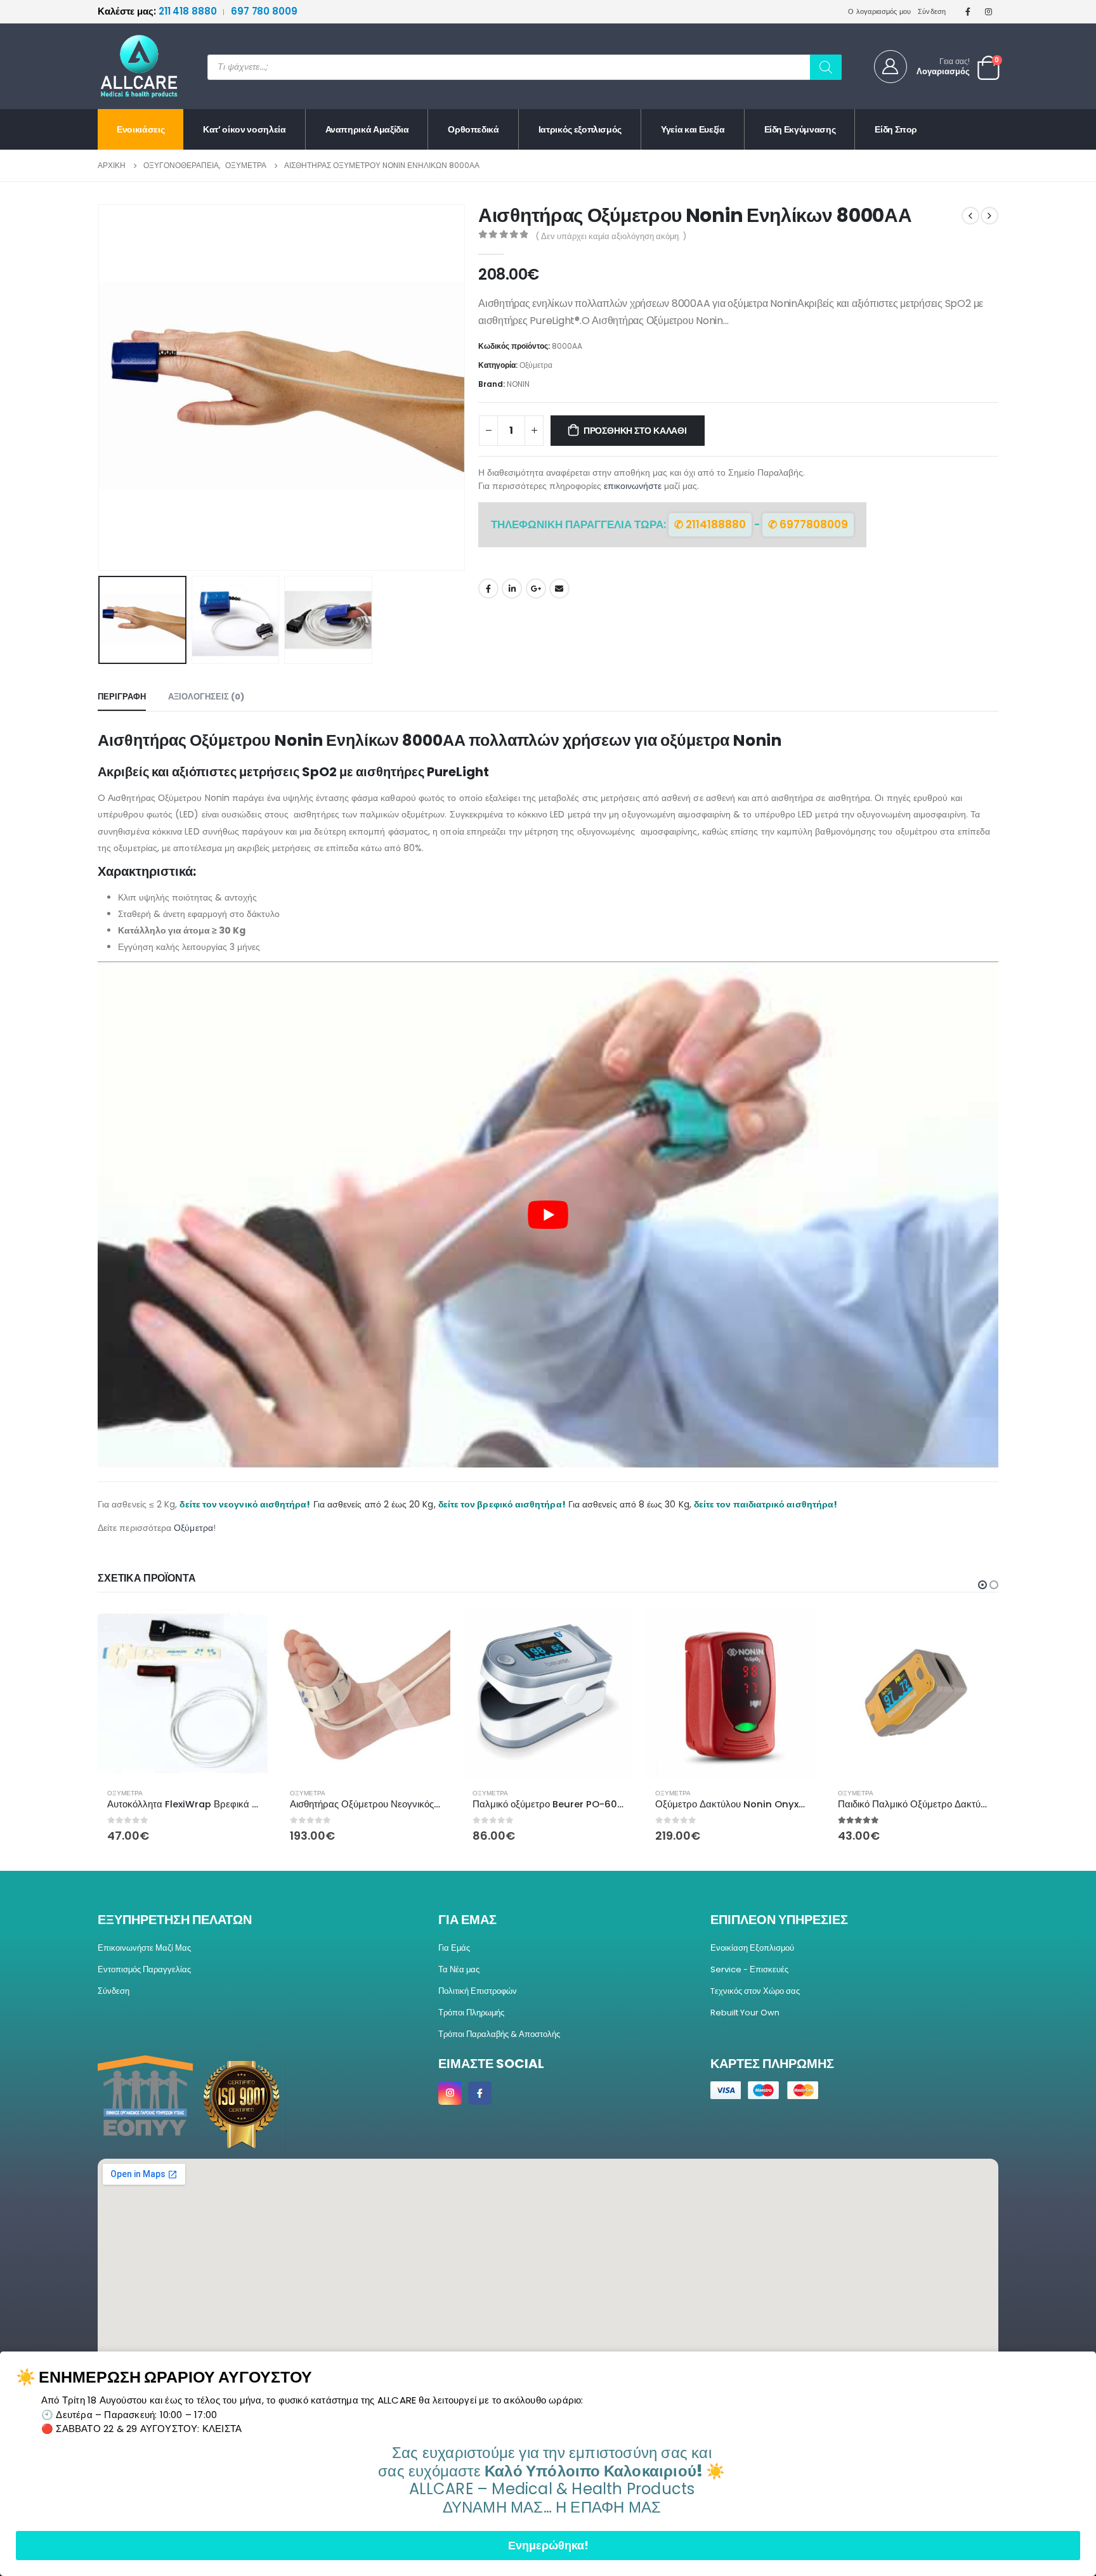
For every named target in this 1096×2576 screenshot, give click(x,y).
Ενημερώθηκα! (548, 2545)
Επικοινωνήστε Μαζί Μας (144, 1948)
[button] (101, 387)
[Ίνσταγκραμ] (989, 11)
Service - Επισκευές (749, 1969)
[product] (183, 1693)
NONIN (518, 384)
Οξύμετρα (536, 365)
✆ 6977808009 (808, 524)
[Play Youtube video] (548, 1214)
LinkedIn (512, 589)
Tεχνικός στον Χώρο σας (755, 1991)
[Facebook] (968, 11)
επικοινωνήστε (633, 486)
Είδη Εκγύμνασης (800, 129)
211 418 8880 (158, 11)
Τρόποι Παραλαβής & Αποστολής (499, 2034)
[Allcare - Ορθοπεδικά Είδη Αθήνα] (129, 66)
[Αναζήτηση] (826, 67)
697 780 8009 (264, 11)
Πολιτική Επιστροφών (478, 1991)
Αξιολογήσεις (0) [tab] (206, 697)
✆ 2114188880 (710, 524)
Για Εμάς (454, 1948)
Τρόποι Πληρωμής (471, 2013)
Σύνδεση (932, 11)
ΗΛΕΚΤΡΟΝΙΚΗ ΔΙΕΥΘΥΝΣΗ (559, 589)
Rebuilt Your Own (745, 2013)
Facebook (488, 589)
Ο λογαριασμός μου (880, 11)
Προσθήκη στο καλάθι (635, 431)
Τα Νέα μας (459, 1969)
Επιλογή (795, 1629)
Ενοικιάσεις (140, 129)
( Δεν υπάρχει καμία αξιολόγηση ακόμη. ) (611, 236)
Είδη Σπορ (896, 129)
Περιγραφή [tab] (122, 697)
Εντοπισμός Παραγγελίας (144, 1969)
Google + (536, 589)
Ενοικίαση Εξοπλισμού (752, 1948)
